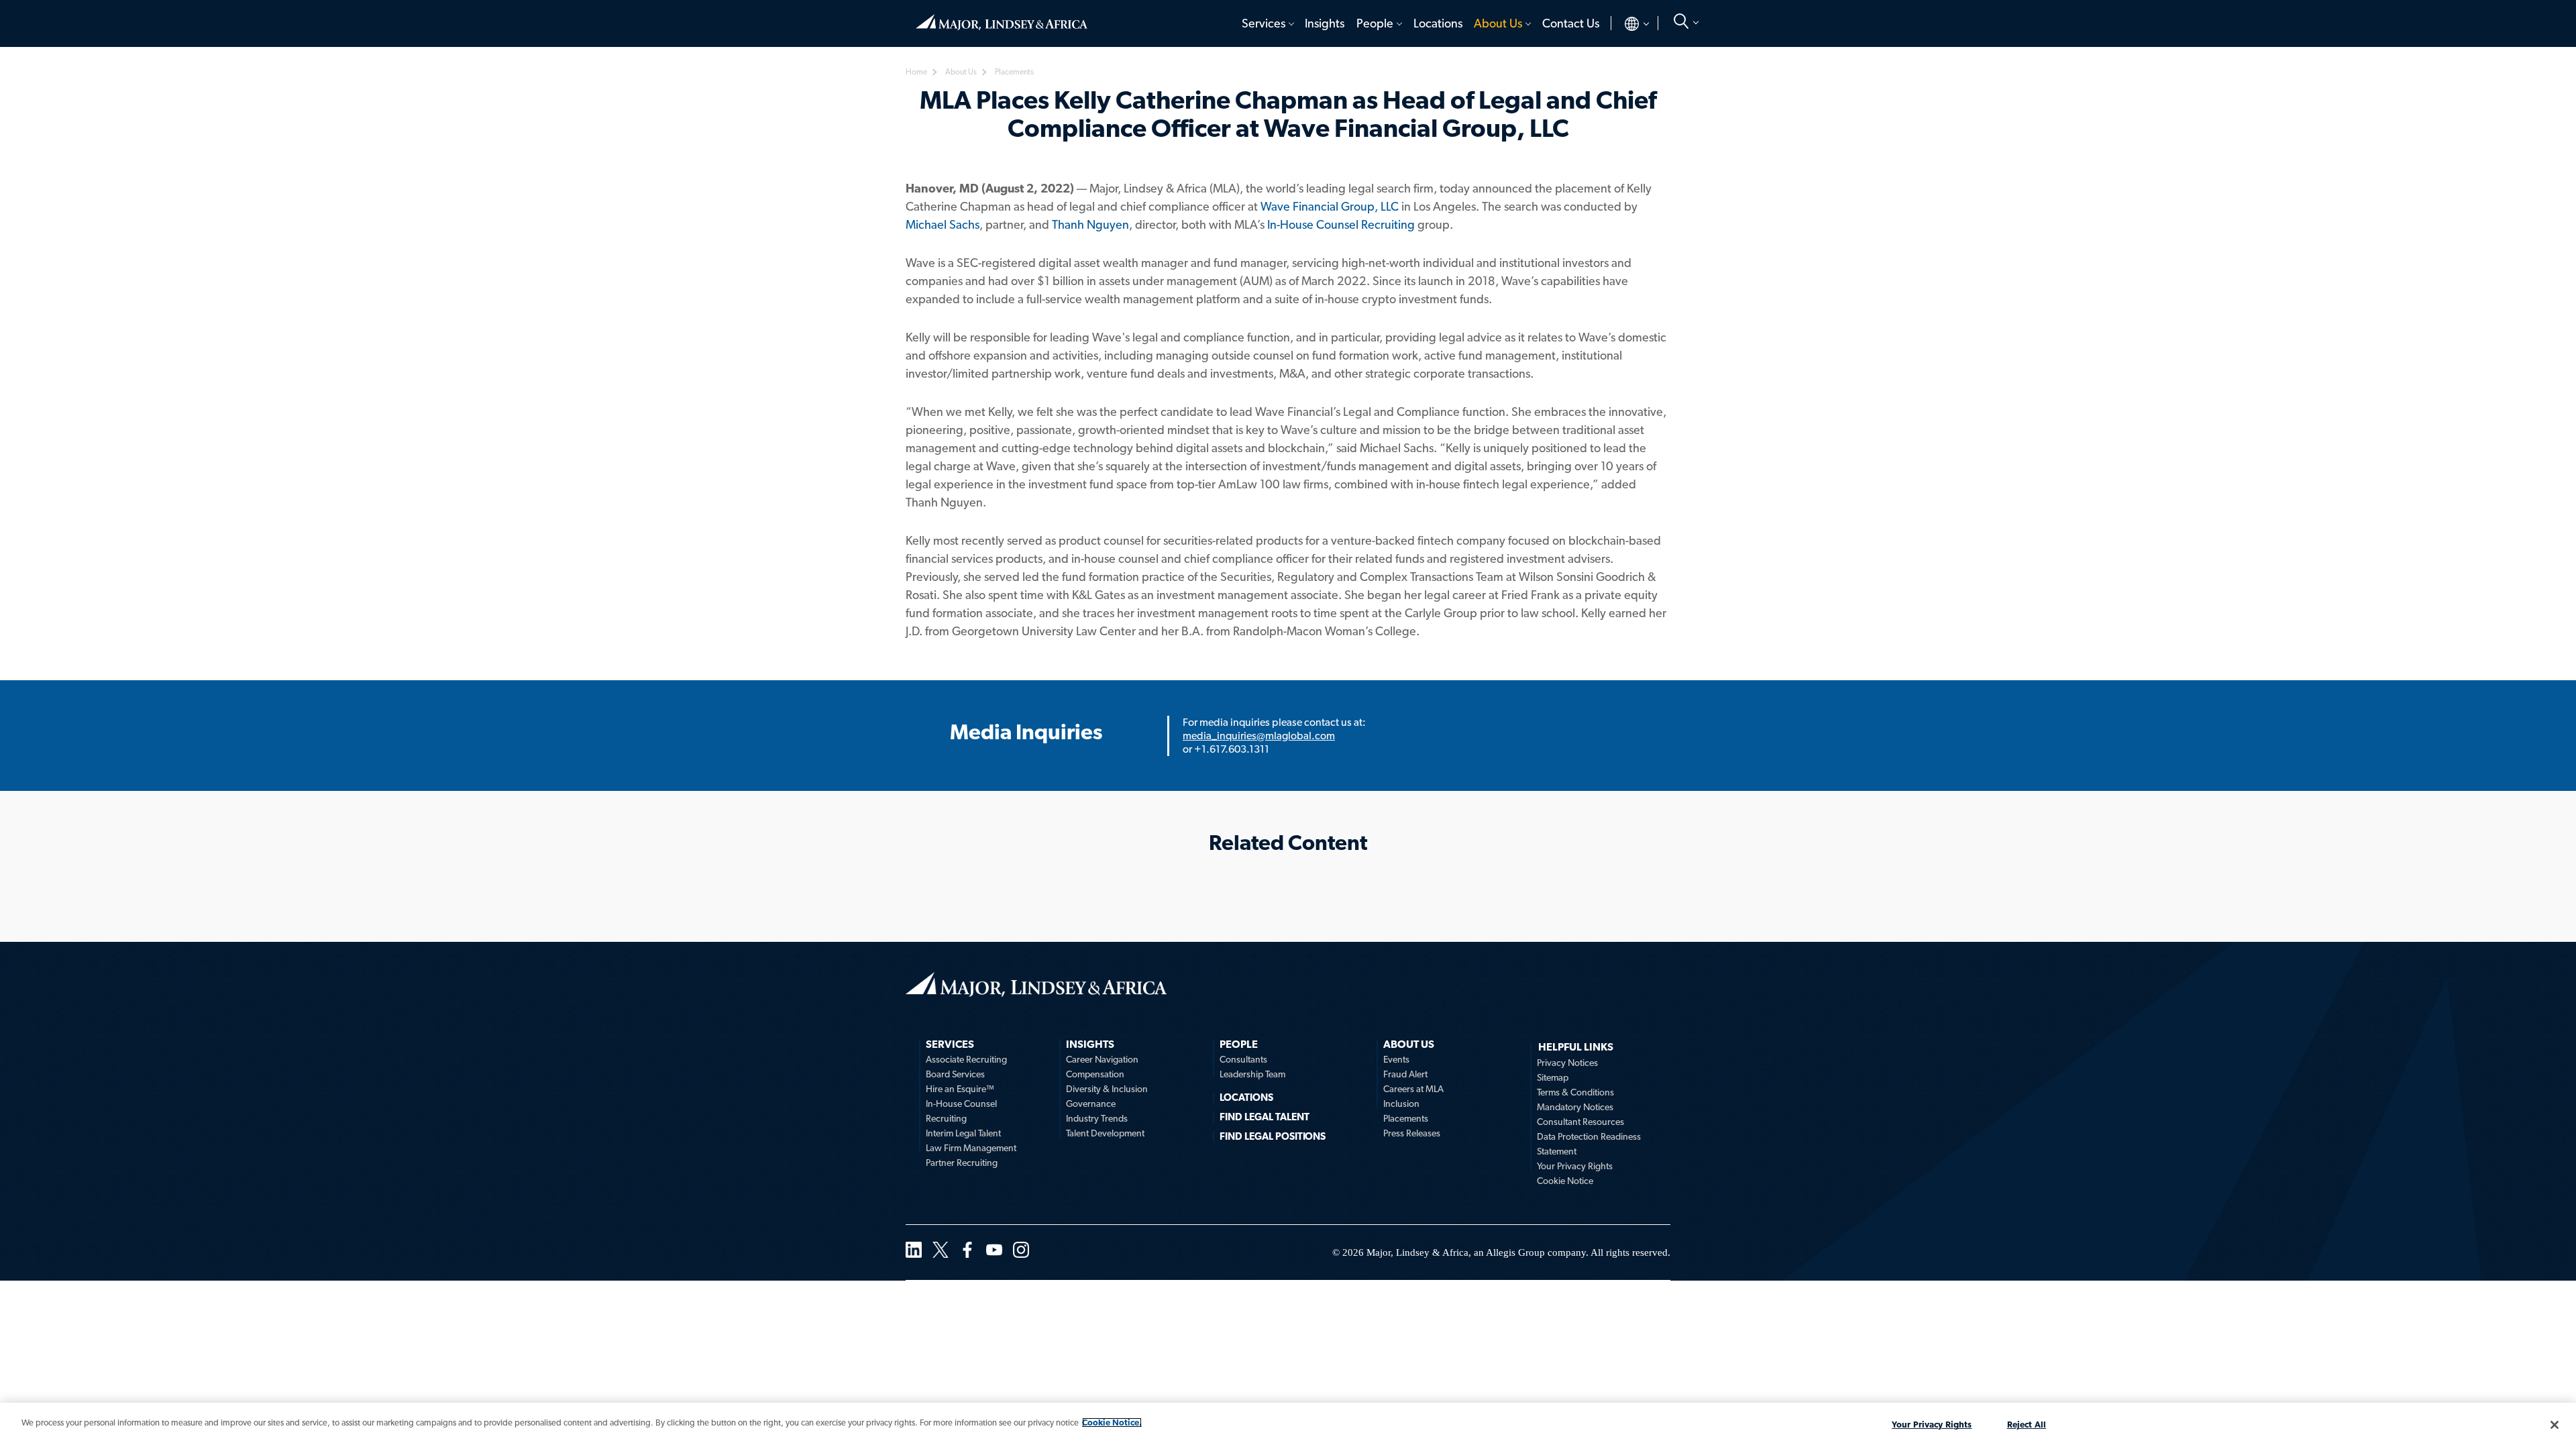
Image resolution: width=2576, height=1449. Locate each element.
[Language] (1626, 23)
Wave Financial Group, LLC (1330, 206)
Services (1264, 23)
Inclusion (1401, 1104)
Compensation (1095, 1074)
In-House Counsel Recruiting (1341, 224)
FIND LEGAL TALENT (1265, 1117)
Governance (1091, 1104)
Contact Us (1571, 23)
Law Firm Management (971, 1148)
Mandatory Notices (1575, 1107)
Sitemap (1553, 1077)
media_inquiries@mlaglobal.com (1259, 736)
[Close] (2555, 1425)
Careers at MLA (1413, 1089)
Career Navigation (1102, 1059)
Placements (1406, 1118)
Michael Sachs (943, 224)
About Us (1498, 23)
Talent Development (1105, 1133)
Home (1002, 17)
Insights (1325, 23)
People (1375, 23)
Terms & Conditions (1575, 1092)
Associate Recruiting (966, 1059)
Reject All (2027, 1425)
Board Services (955, 1074)
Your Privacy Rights (1575, 1166)
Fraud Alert (1405, 1074)
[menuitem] (1267, 23)
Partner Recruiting (962, 1163)
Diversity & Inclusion (1107, 1089)
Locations (1438, 23)
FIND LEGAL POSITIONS (1273, 1136)
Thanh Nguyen (1090, 224)
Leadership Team (1252, 1074)
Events (1396, 1059)
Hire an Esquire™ (960, 1089)
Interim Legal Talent (963, 1133)
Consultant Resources (1580, 1122)
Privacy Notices (1567, 1063)
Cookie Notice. (1112, 1423)
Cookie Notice (1565, 1181)
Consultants (1243, 1059)
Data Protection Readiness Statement (1589, 1144)
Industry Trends (1097, 1118)
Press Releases (1412, 1133)
